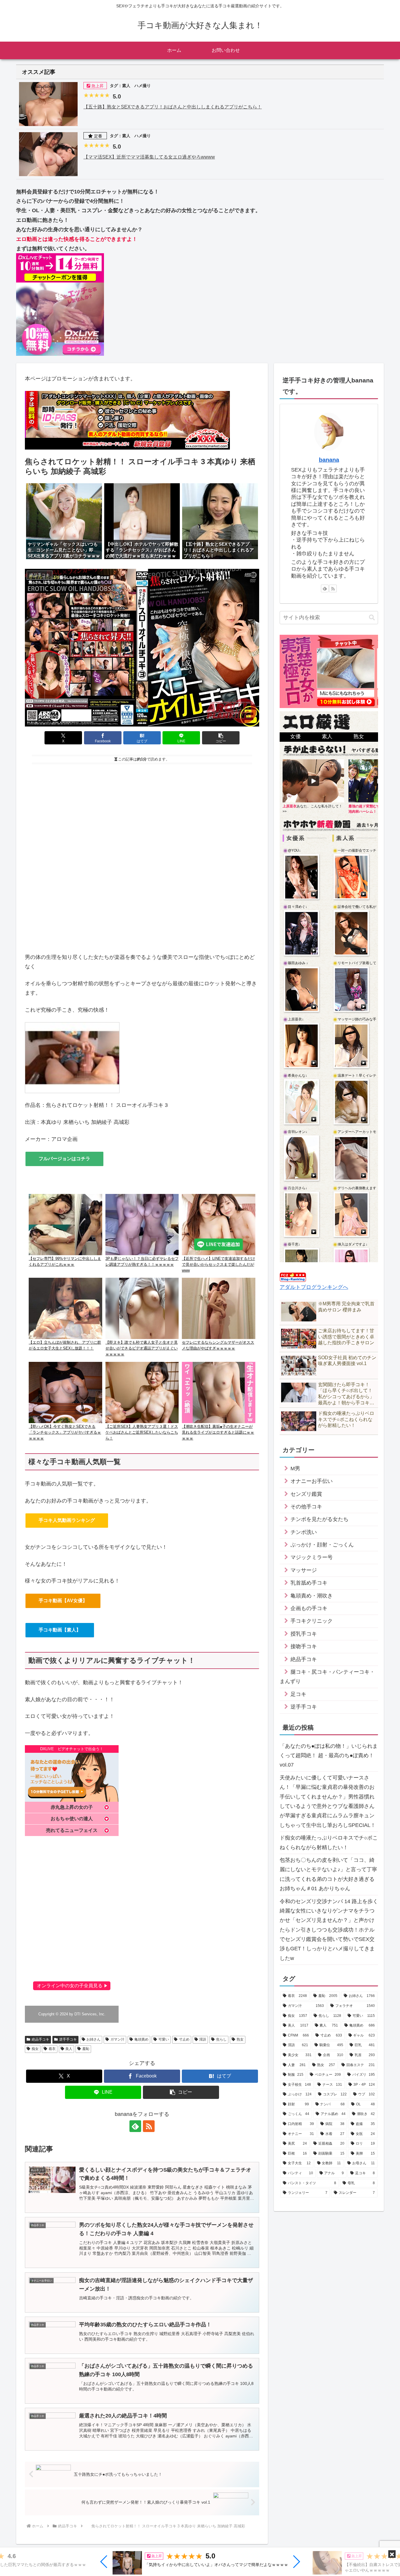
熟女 (240, 2039)
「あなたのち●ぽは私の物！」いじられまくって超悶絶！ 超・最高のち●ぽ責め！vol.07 (329, 1756)
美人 (69, 2049)
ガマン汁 (117, 2039)
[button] (104, 2562)
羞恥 (86, 2049)
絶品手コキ (40, 2039)
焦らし (221, 2039)
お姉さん (93, 2039)
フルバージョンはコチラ (64, 1159)
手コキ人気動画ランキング (67, 1520)
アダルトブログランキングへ (314, 1287)
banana (329, 460)
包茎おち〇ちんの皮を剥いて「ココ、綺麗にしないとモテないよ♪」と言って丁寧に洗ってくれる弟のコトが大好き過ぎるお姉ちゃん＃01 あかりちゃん (328, 1874)
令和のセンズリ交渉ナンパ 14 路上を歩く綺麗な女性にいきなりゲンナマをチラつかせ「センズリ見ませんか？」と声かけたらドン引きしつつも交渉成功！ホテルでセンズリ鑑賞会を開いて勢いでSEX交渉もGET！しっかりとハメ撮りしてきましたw (329, 1930)
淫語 (203, 2039)
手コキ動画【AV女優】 (63, 1601)
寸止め (184, 2039)
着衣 (52, 2049)
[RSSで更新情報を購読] (149, 2126)
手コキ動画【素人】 (60, 1630)
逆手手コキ (68, 2039)
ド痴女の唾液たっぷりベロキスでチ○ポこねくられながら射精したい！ (329, 1842)
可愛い (164, 2039)
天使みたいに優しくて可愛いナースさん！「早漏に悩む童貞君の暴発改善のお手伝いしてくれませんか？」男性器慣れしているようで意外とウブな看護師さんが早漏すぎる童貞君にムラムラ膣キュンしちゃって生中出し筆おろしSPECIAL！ (328, 1801)
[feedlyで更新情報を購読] (135, 2126)
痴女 (35, 2049)
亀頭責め (141, 2039)
